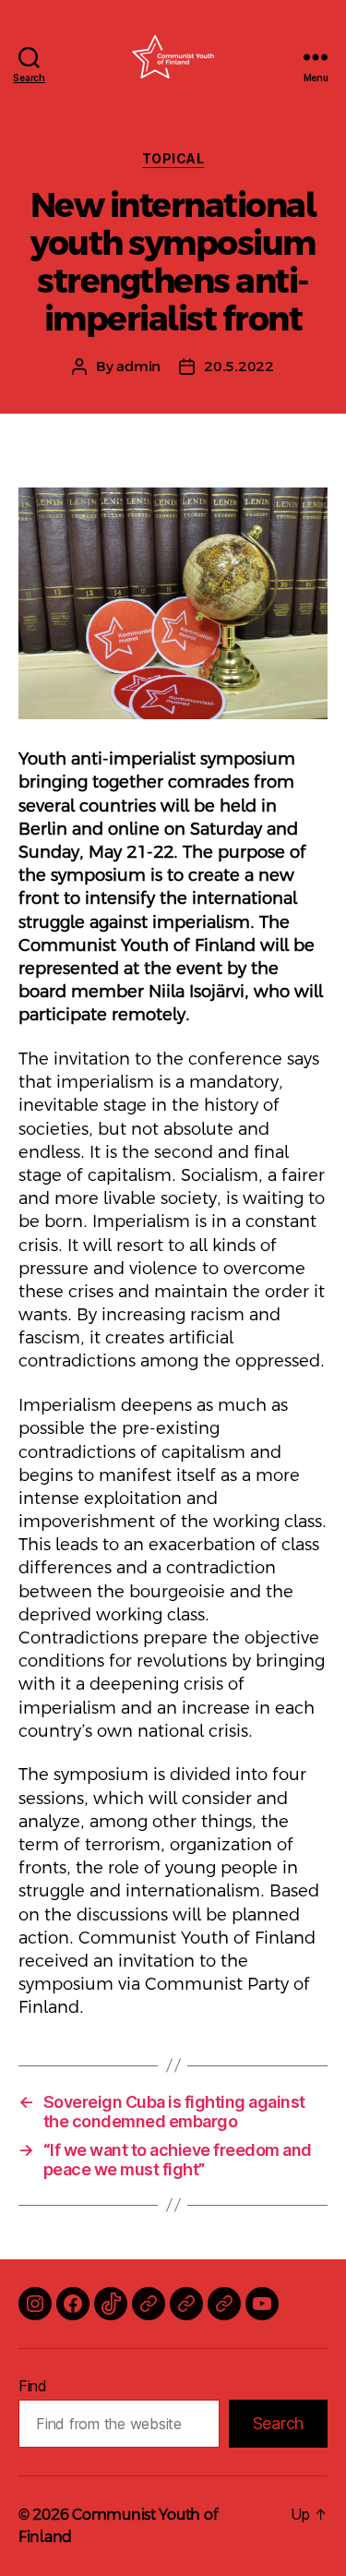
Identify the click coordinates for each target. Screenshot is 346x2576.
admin (138, 366)
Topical (173, 158)
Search (278, 2423)
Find (33, 2386)
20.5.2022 (239, 366)
